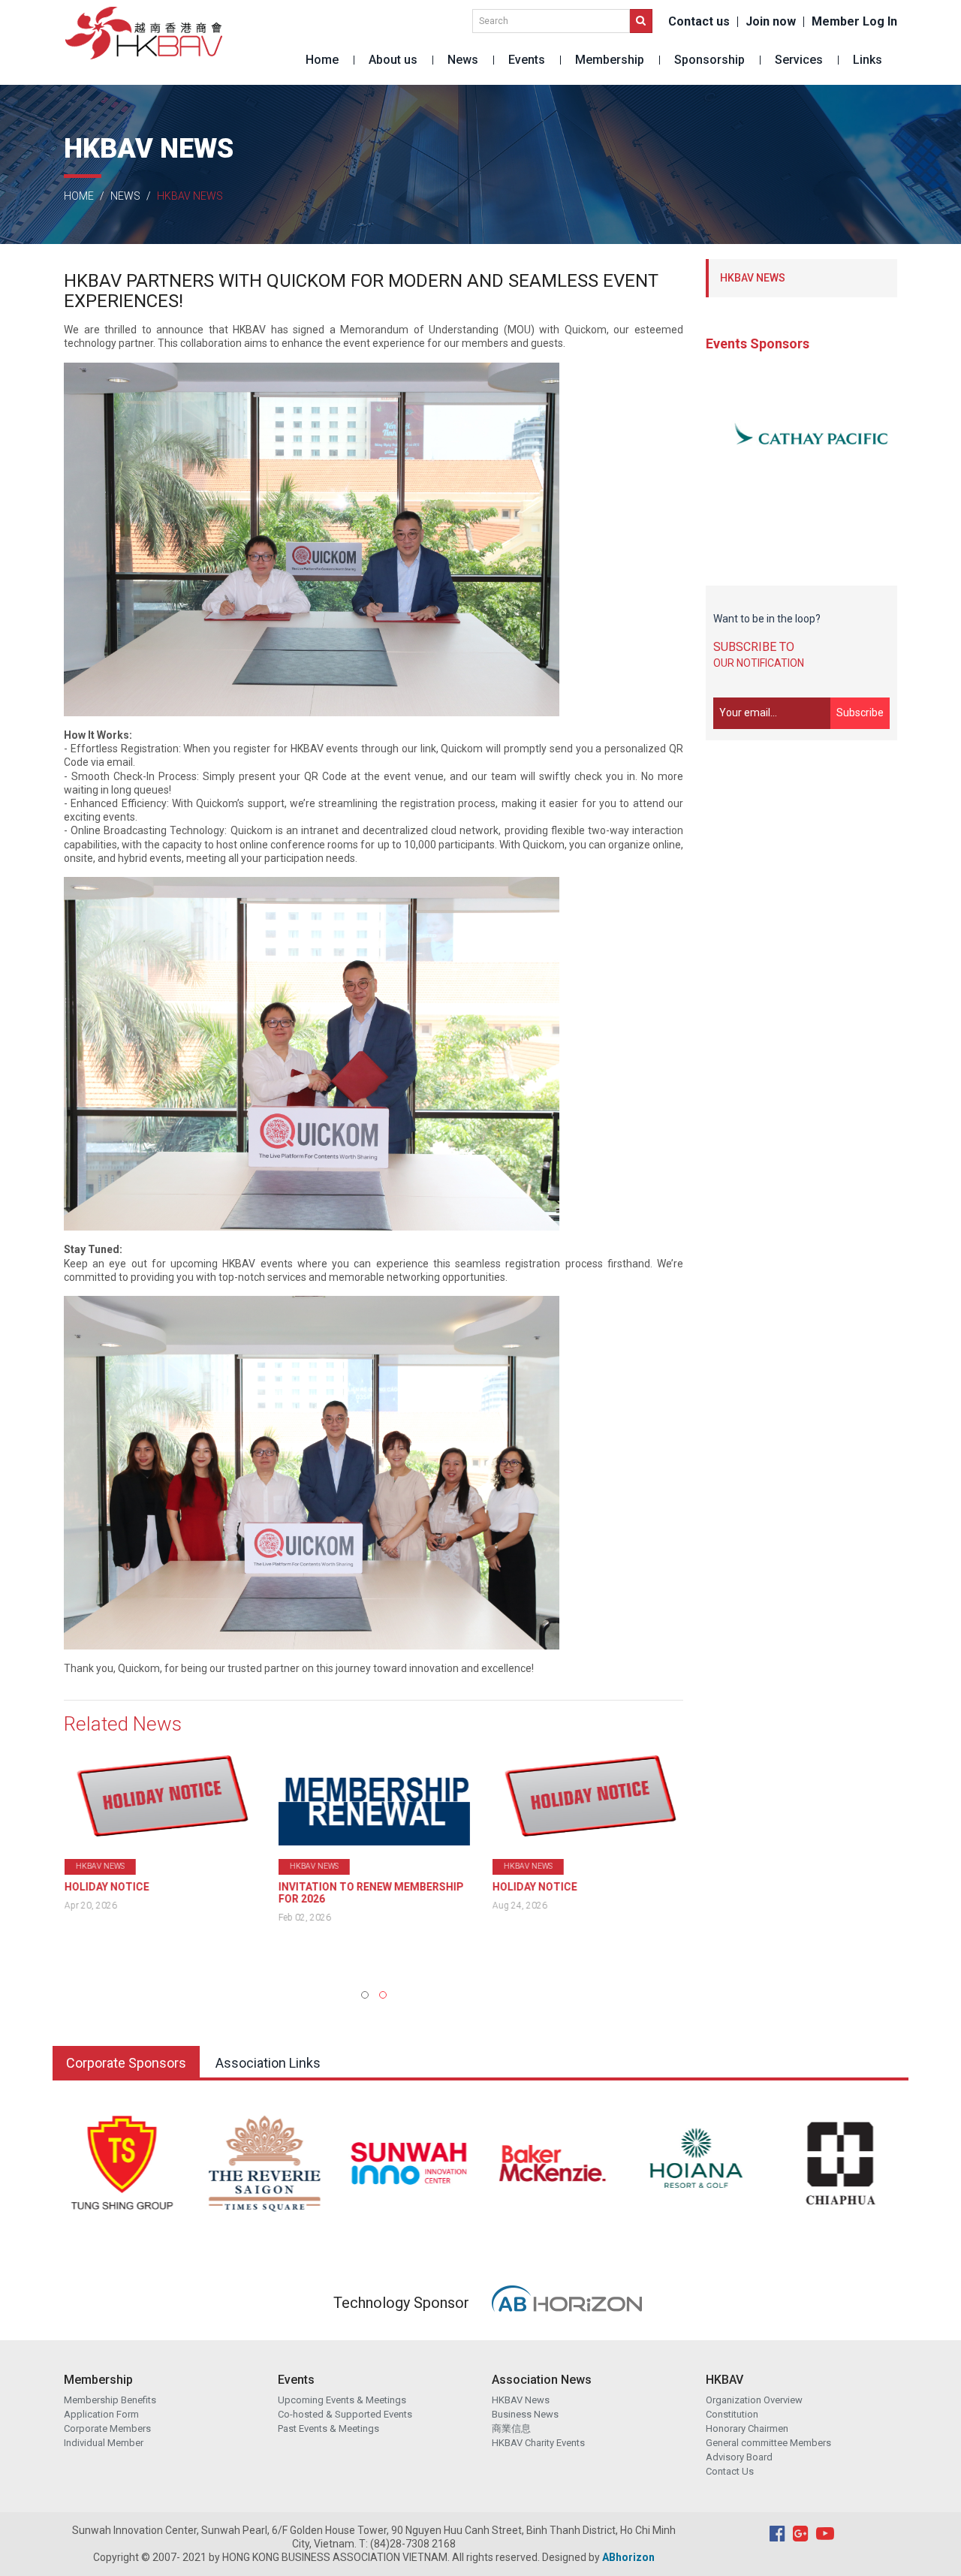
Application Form (101, 2414)
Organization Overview (754, 2400)
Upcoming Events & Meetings (342, 2400)
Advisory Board (739, 2457)
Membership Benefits (110, 2400)
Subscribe (860, 713)
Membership (610, 60)
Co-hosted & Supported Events (345, 2414)
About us (393, 60)
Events (527, 60)
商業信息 (511, 2428)
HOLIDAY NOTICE (106, 1887)
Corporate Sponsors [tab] (126, 2063)
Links (868, 60)
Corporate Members (107, 2428)
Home (322, 60)
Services (799, 60)
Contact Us (730, 2471)
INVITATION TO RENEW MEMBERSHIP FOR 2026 (371, 1893)
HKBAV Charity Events (538, 2443)
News (463, 60)
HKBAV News (521, 2400)
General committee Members (768, 2443)
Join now (771, 22)
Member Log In (854, 22)
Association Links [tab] (268, 2063)
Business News (525, 2414)
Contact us (699, 22)
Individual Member (104, 2443)
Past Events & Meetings (328, 2428)
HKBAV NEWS (753, 278)
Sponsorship (709, 60)
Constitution (732, 2414)
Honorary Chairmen (747, 2428)
